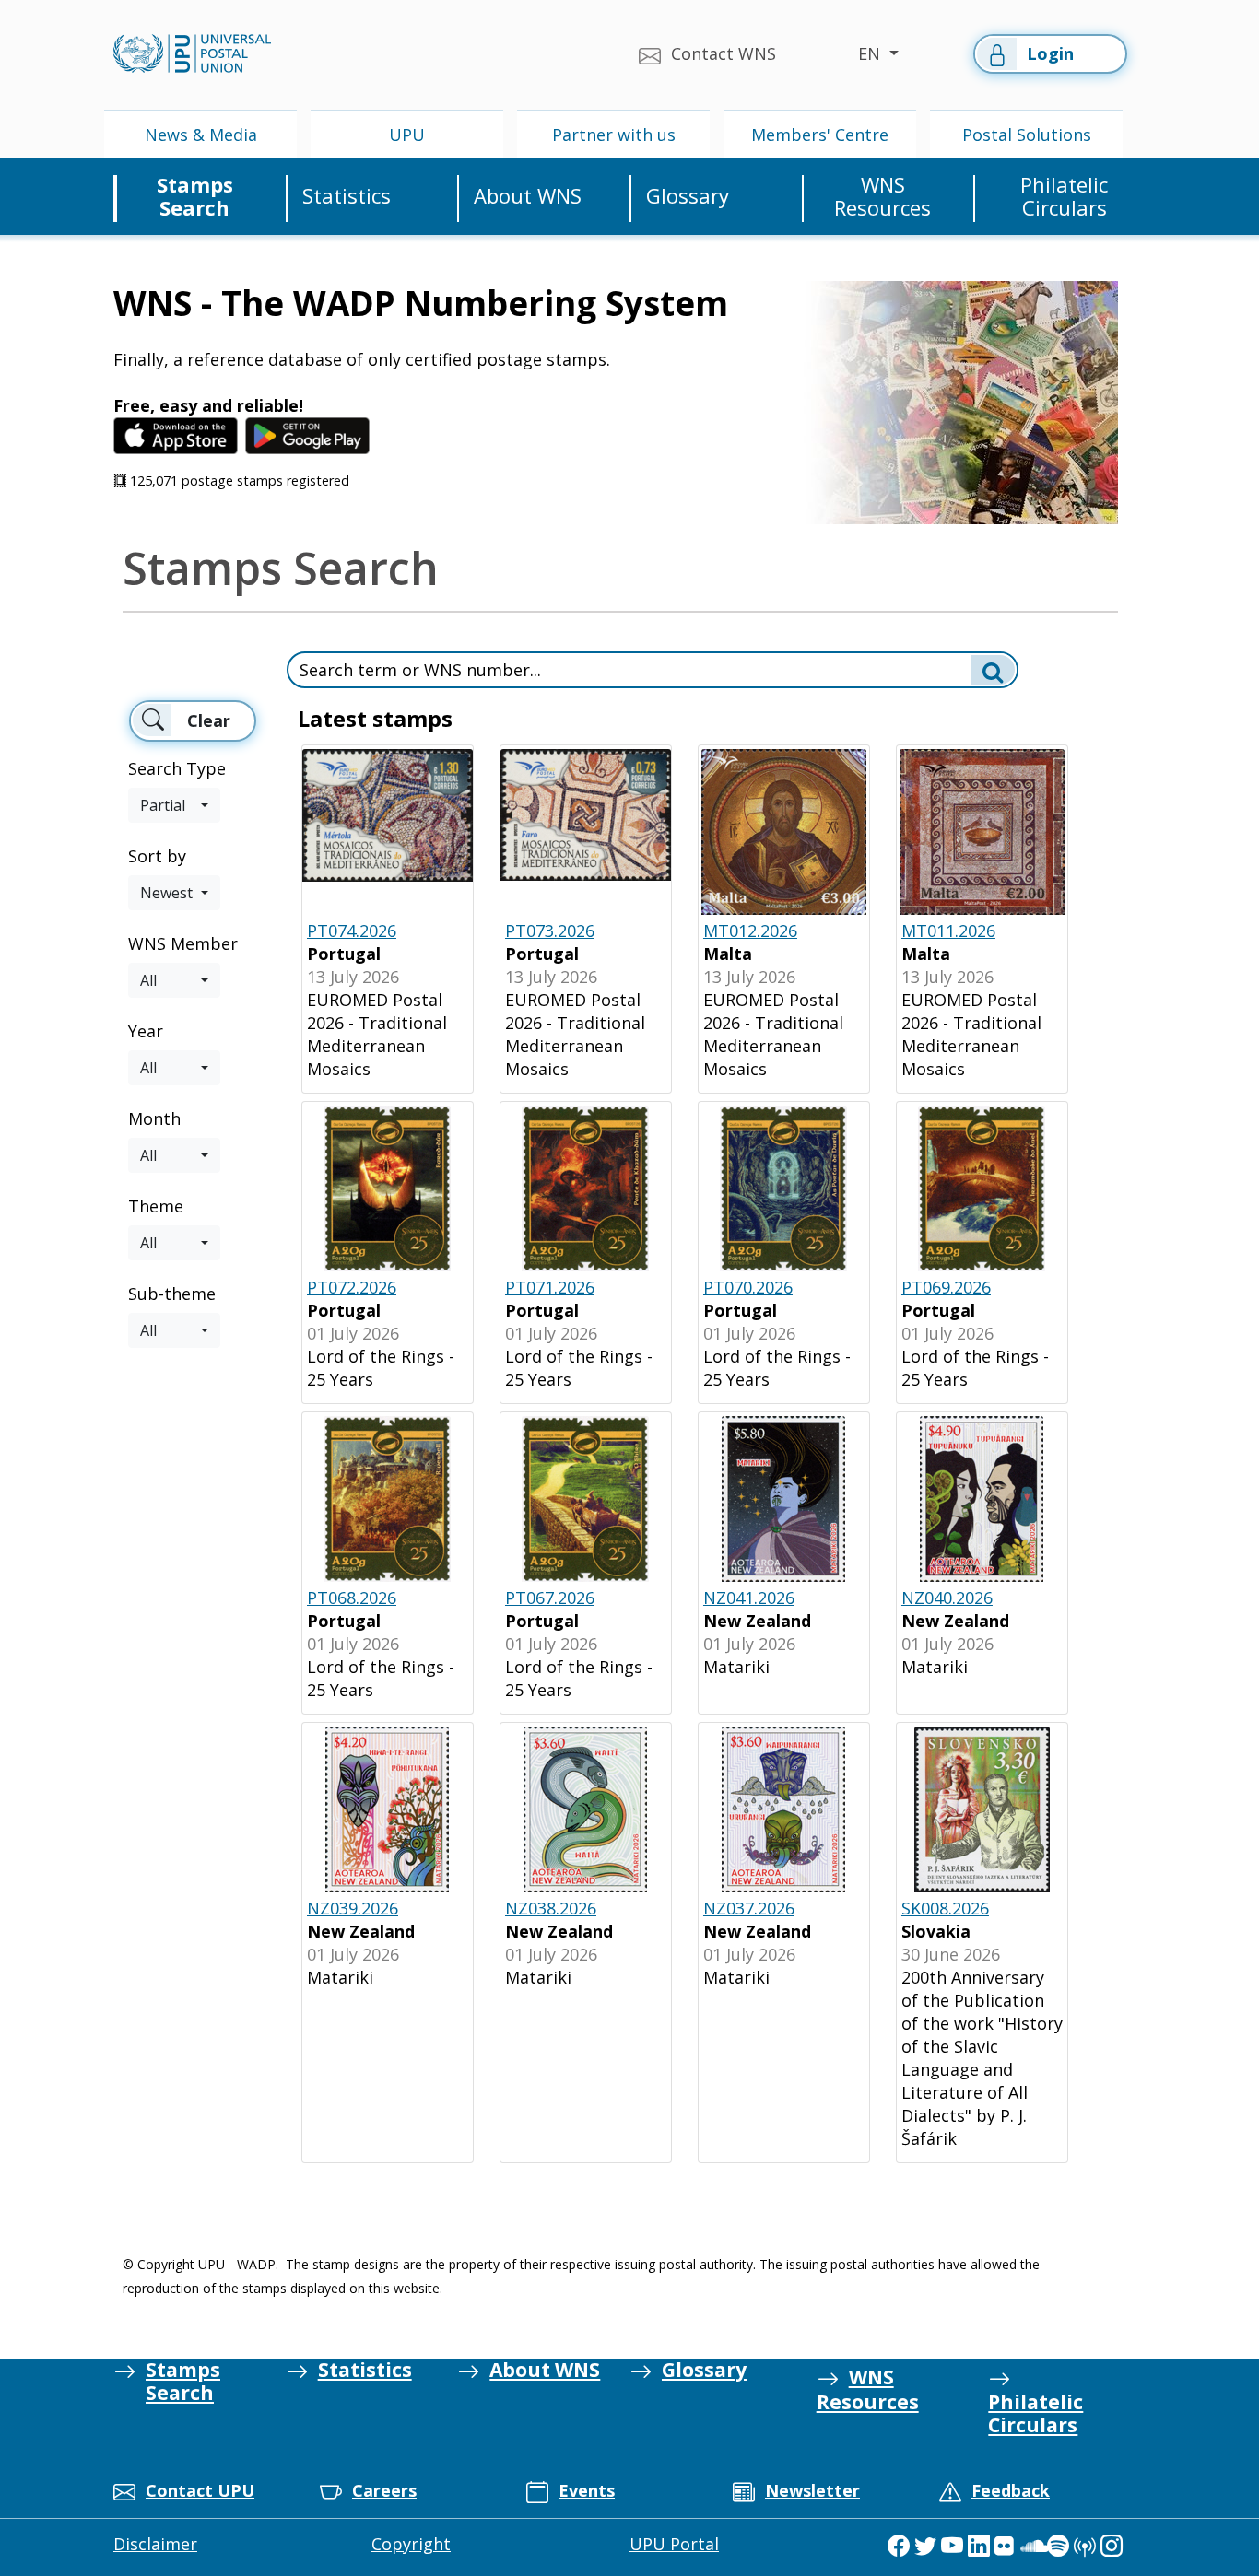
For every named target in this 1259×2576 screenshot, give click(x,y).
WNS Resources (882, 197)
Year (146, 1031)
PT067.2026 (550, 1598)
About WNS (528, 196)
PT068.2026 (352, 1598)
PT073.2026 (550, 931)
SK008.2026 (945, 1908)
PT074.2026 (352, 931)
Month (154, 1118)
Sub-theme (172, 1294)
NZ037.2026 (749, 1908)
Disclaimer (155, 2544)
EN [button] (871, 53)
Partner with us (614, 135)
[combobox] (174, 805)
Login (1050, 53)
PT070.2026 (748, 1287)
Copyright (411, 2544)
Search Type (177, 768)
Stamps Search (195, 197)
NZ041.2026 (749, 1598)
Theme (156, 1206)
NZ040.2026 (947, 1598)
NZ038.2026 (551, 1908)
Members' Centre (820, 135)
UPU (407, 135)
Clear (209, 720)
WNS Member (183, 943)
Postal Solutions (1027, 135)
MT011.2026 (948, 931)
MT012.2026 (750, 931)
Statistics (347, 196)
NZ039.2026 (353, 1908)
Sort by (157, 856)
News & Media (201, 135)
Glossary (688, 196)
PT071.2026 (550, 1287)
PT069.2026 (946, 1287)
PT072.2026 (352, 1287)
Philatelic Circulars (1064, 197)
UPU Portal (674, 2544)
